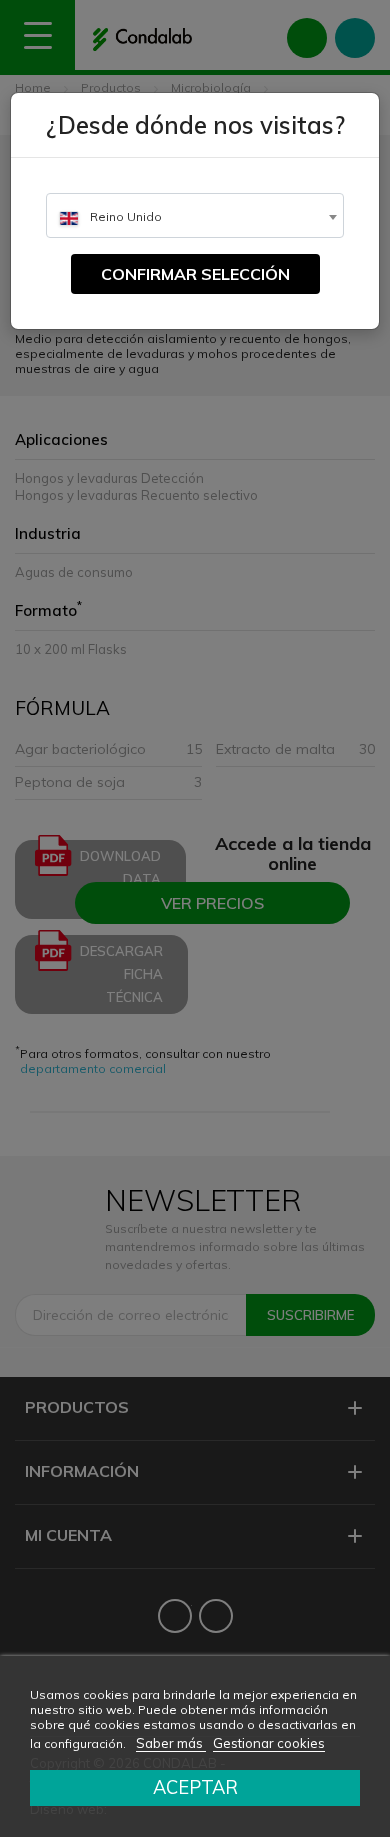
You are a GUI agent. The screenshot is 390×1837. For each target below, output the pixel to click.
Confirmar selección (195, 274)
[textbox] (195, 216)
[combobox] (195, 215)
